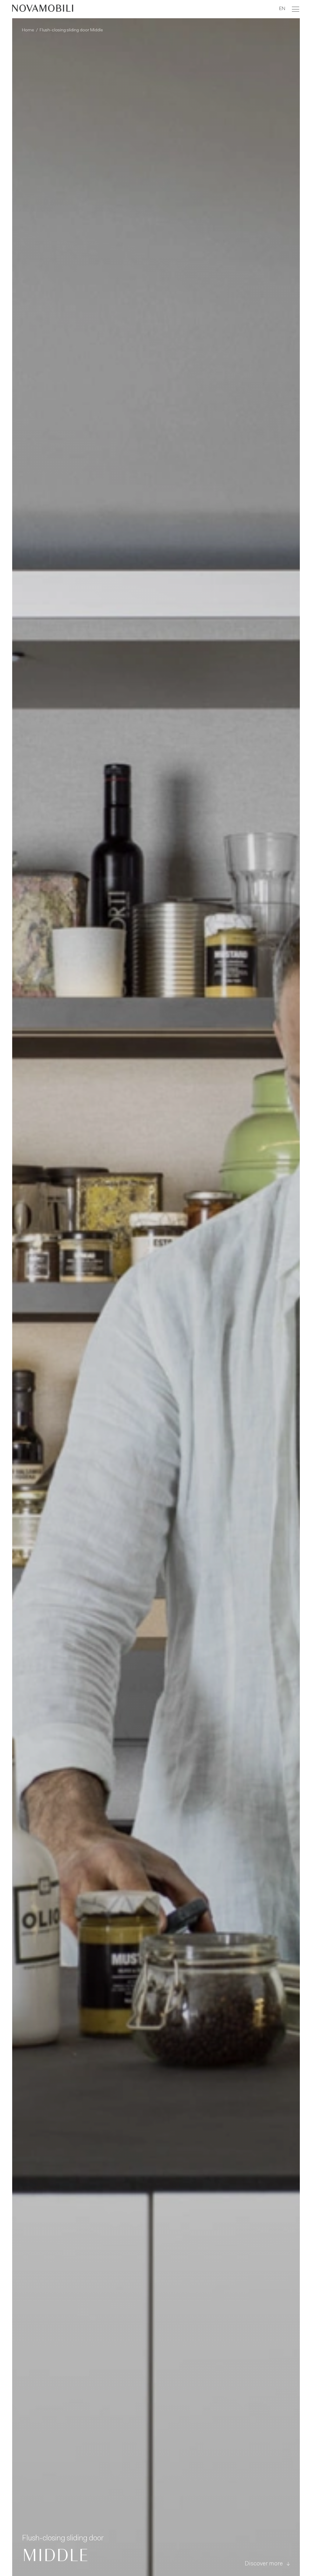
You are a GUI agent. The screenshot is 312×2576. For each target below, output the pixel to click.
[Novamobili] (43, 9)
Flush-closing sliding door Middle (71, 30)
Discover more (264, 2564)
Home (28, 30)
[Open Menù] (296, 9)
